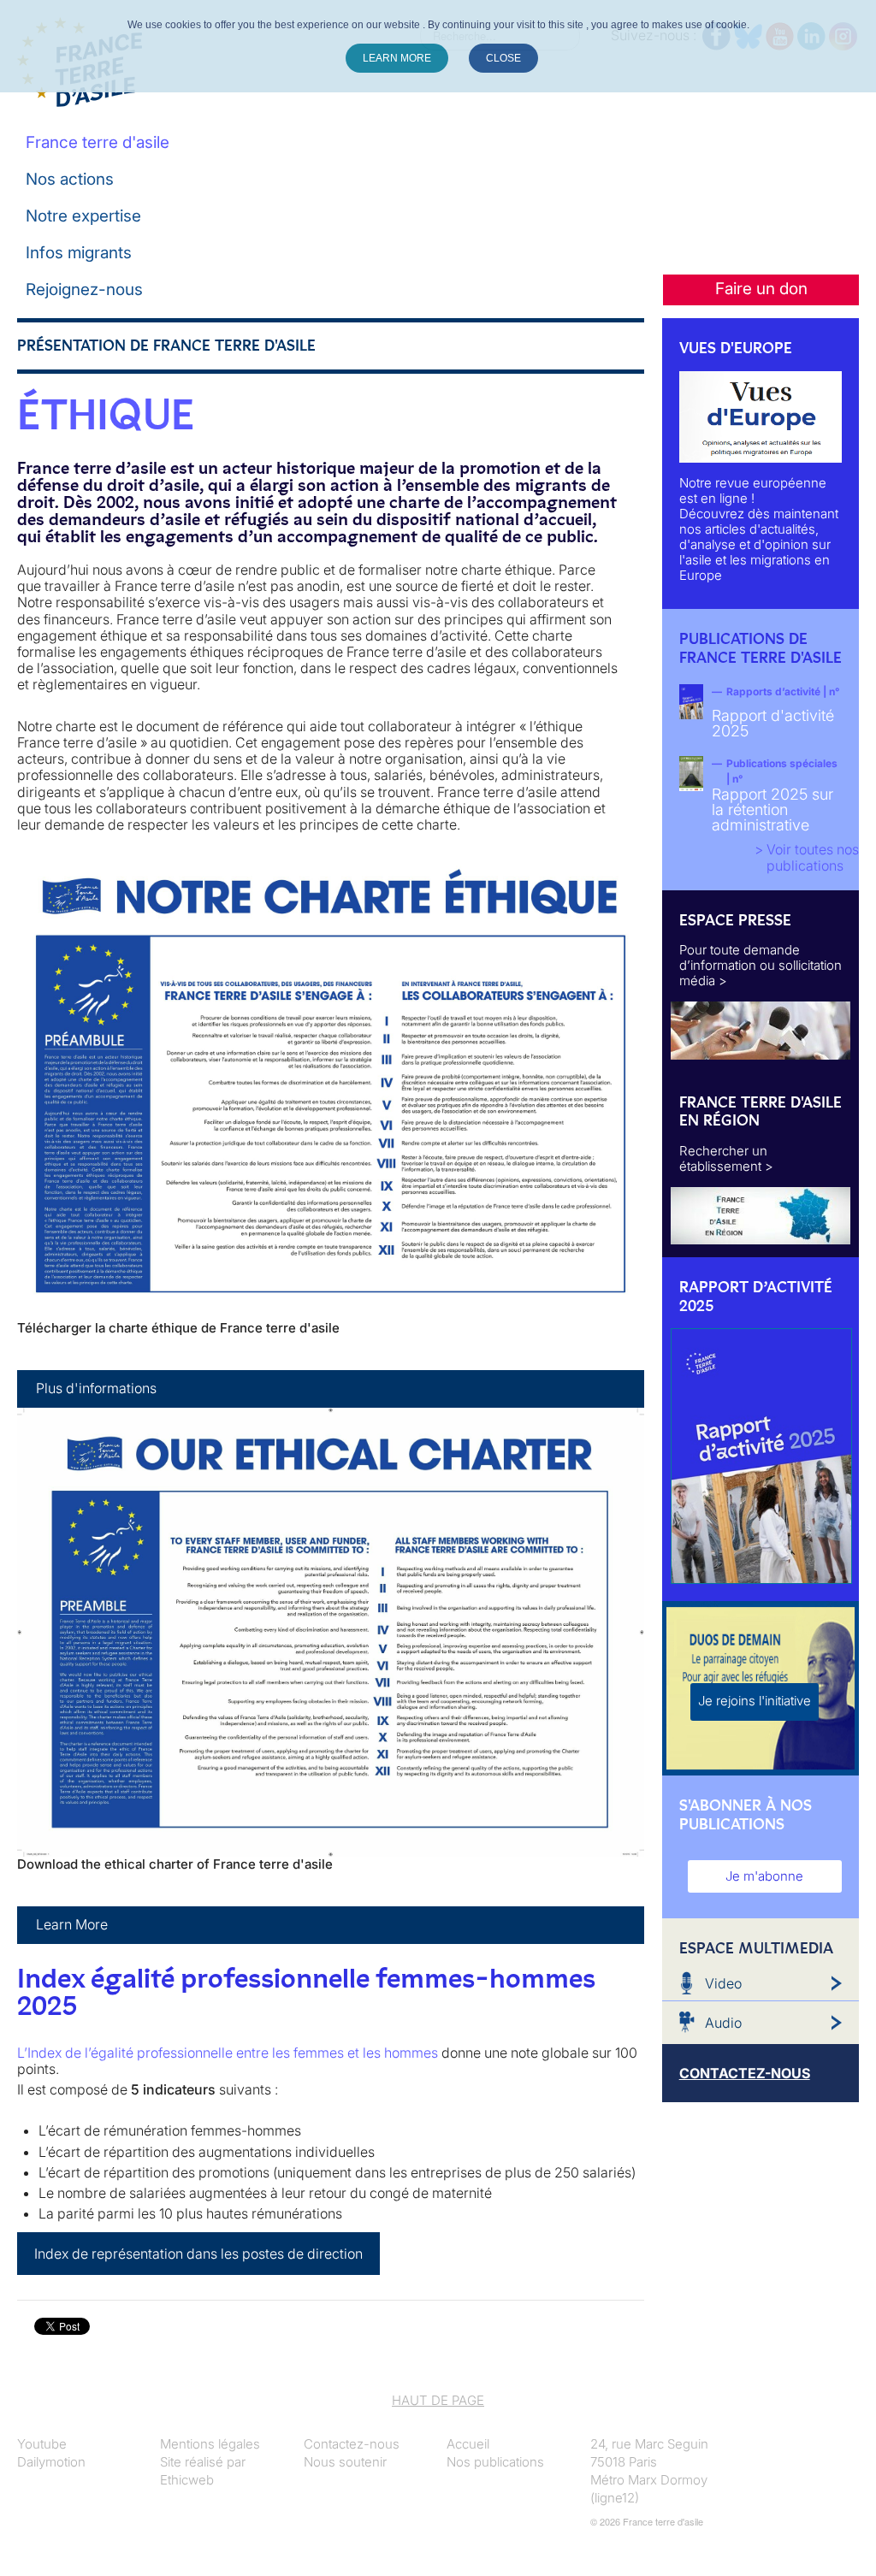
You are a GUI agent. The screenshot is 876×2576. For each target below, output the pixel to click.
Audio (723, 2023)
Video (723, 1983)
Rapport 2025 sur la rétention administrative (772, 809)
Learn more (397, 58)
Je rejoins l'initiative (755, 1701)
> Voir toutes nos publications (807, 857)
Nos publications (495, 2462)
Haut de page (438, 2400)
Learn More (72, 1924)
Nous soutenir (345, 2462)
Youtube (42, 2444)
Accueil (468, 2444)
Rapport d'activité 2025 (773, 723)
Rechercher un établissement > (726, 1158)
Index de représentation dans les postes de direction (198, 2254)
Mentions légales (210, 2444)
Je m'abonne (764, 1876)
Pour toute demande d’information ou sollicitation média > (761, 965)
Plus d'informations (96, 1388)
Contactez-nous (352, 2444)
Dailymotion (51, 2462)
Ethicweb (187, 2480)
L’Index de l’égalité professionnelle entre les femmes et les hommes (228, 2053)
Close (503, 58)
